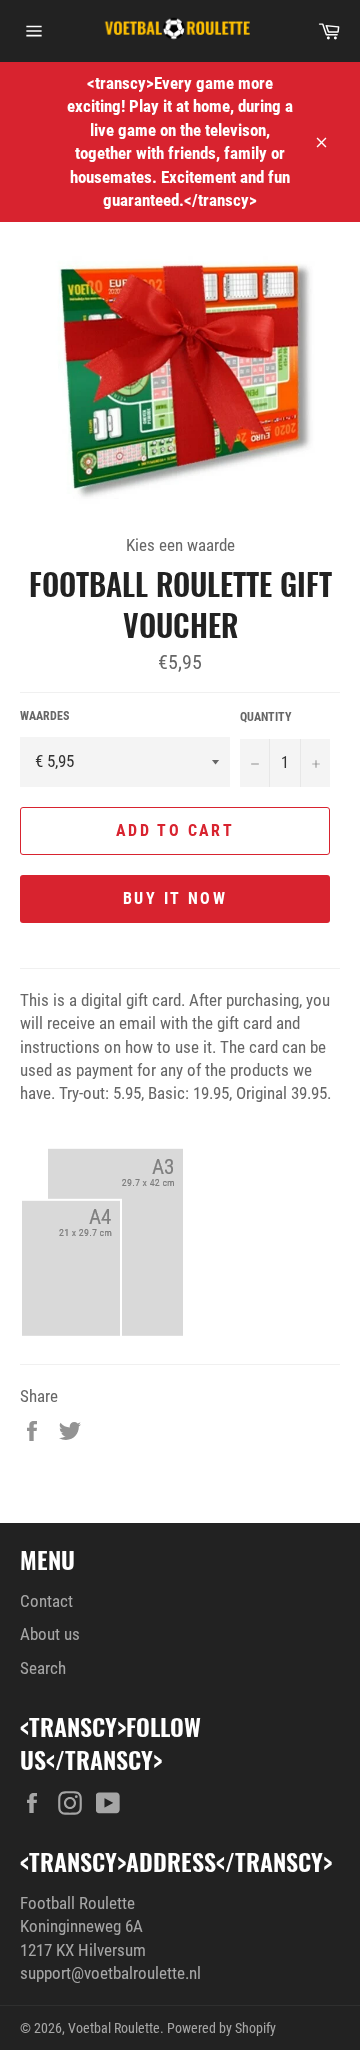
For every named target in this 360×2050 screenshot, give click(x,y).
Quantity (266, 717)
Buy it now (175, 898)
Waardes (44, 716)
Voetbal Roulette (114, 2028)
